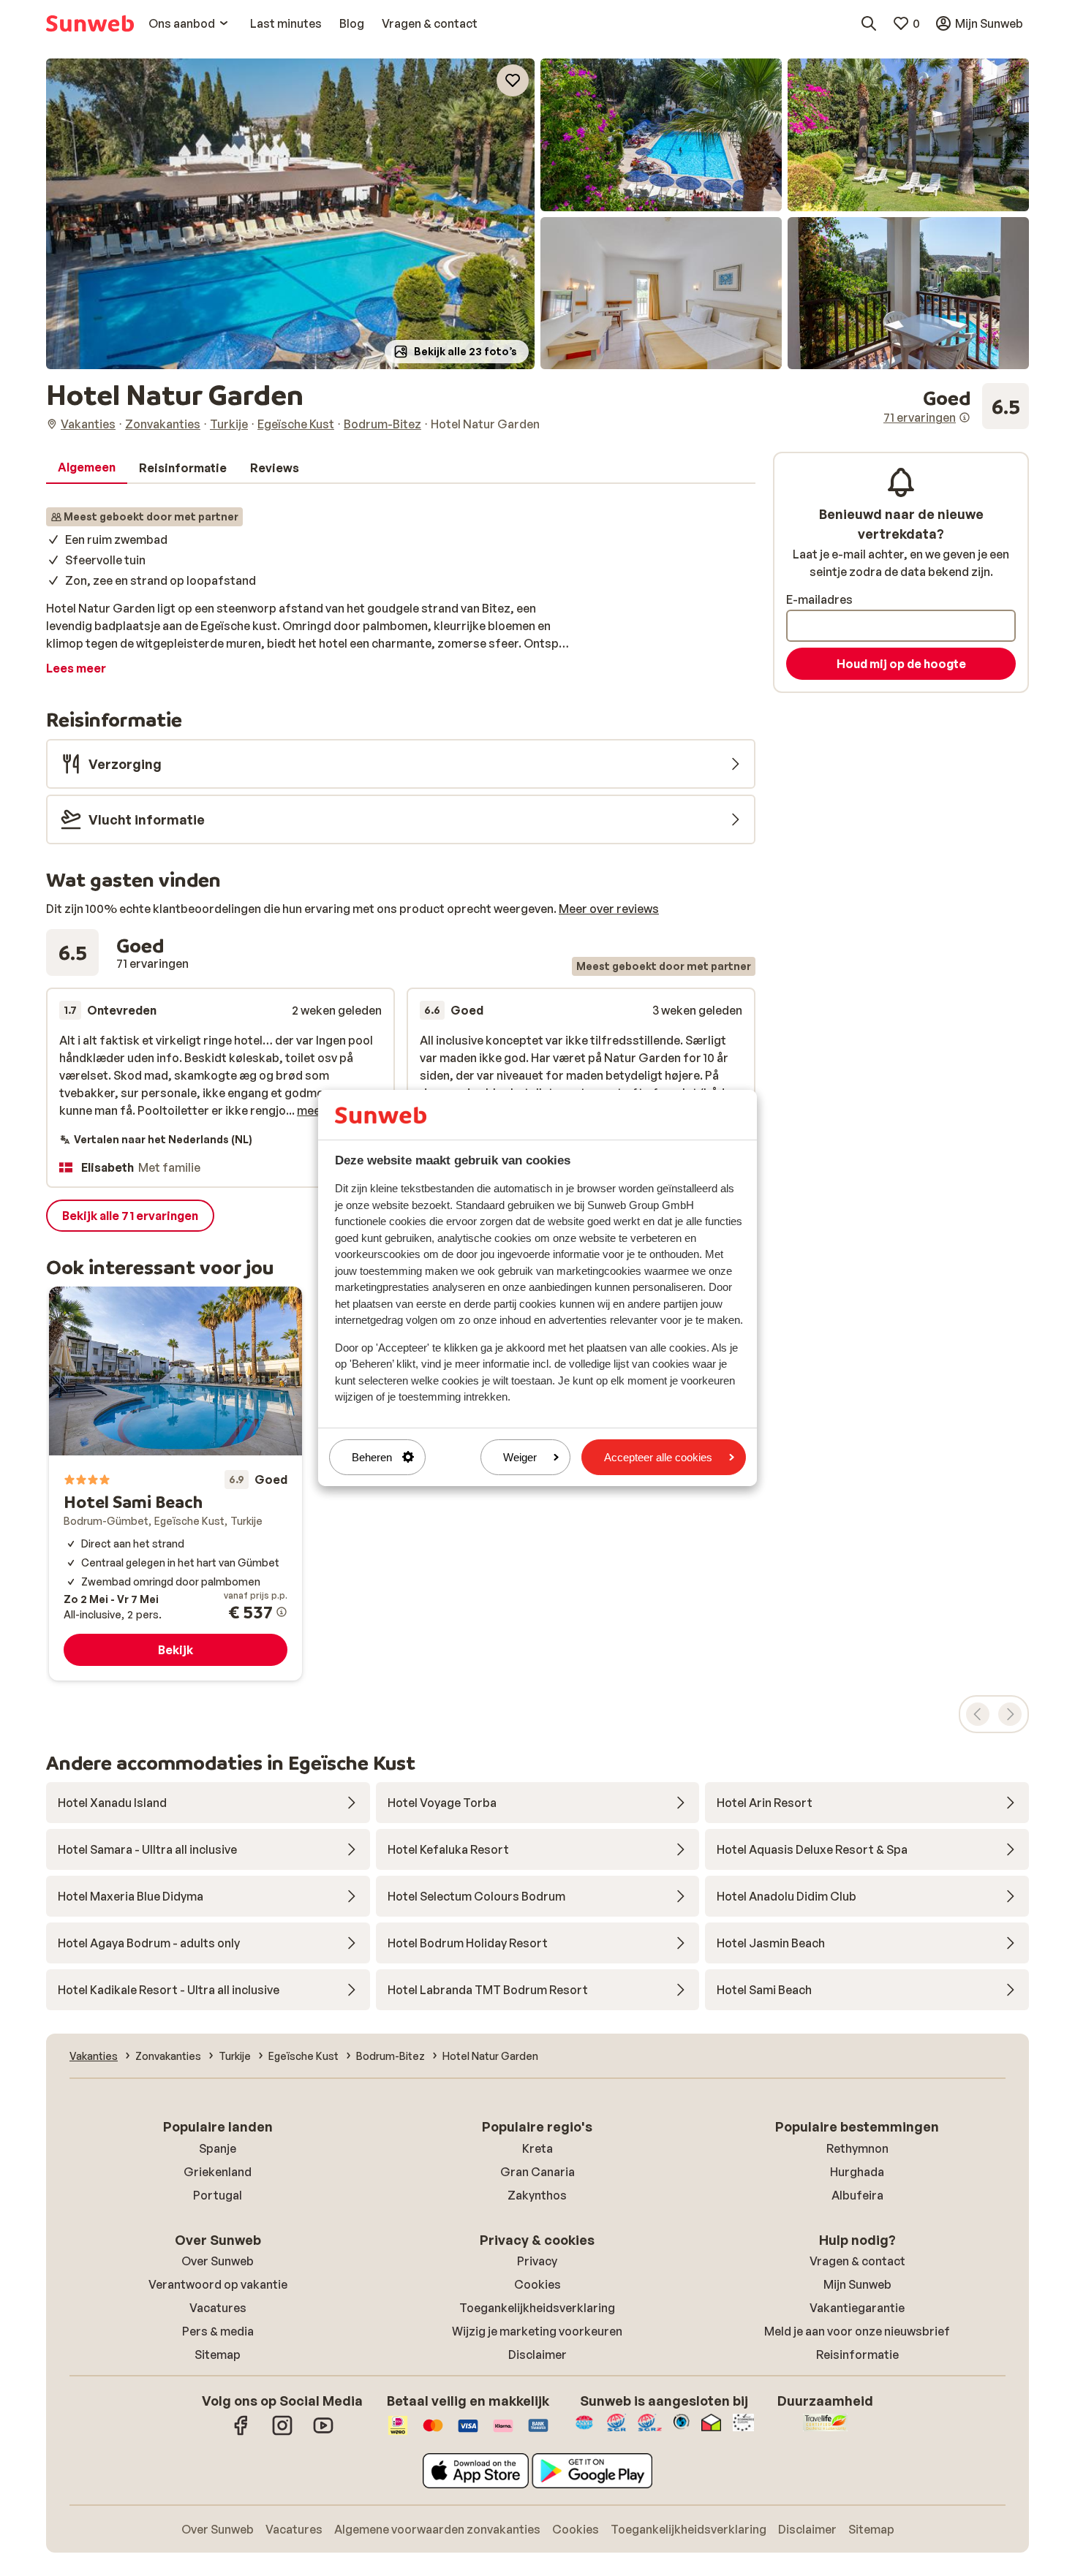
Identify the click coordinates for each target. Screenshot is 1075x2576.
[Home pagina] (90, 23)
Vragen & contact (857, 2261)
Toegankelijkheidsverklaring (537, 2308)
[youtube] (323, 2433)
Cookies (537, 2284)
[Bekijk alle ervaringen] (956, 406)
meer (311, 1110)
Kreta (537, 2148)
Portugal (218, 2195)
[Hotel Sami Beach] (176, 1484)
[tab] (87, 468)
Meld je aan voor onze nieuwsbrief (857, 2331)
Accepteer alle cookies (658, 1457)
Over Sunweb (218, 2261)
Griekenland (218, 2172)
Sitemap (218, 2355)
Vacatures (218, 2308)
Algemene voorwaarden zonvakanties (437, 2529)
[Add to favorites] (513, 80)
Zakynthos (537, 2195)
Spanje (218, 2148)
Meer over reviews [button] (609, 909)
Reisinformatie (857, 2355)
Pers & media (218, 2331)
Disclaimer (537, 2355)
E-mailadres (819, 599)
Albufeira (857, 2195)
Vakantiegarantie (857, 2308)
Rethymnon (857, 2148)
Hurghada (857, 2172)
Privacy (537, 2261)
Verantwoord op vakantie (218, 2284)
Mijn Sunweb (857, 2284)
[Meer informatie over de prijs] (282, 1612)
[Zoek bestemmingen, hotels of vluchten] (869, 23)
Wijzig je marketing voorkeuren (537, 2331)
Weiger (520, 1457)
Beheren (372, 1457)
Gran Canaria (537, 2172)
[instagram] (282, 2433)
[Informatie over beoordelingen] (965, 417)
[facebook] (241, 2433)
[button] (290, 214)
